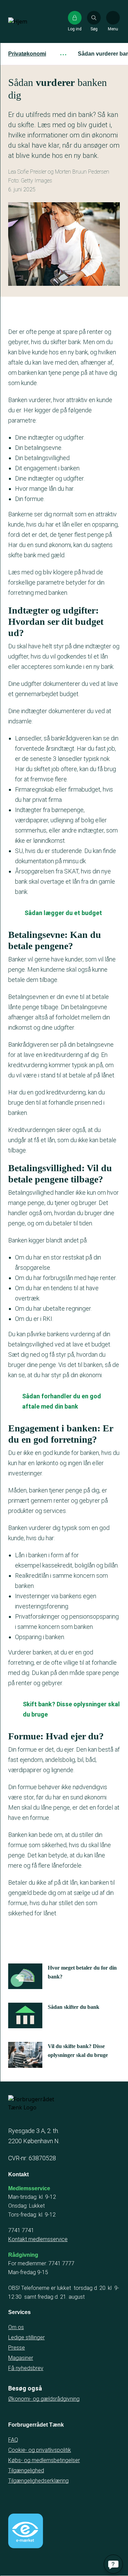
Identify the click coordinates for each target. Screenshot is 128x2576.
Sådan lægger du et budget (63, 913)
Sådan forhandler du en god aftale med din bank (62, 1401)
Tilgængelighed (26, 2470)
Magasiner (21, 2358)
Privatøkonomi (27, 54)
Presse (17, 2348)
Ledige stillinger (26, 2337)
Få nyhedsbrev (26, 2368)
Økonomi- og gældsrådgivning (44, 2399)
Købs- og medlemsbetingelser (44, 2460)
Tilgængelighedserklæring (38, 2481)
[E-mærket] (26, 2531)
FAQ (13, 2440)
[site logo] (30, 21)
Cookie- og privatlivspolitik (40, 2450)
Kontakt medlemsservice (38, 2239)
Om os (16, 2327)
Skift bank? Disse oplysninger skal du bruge (71, 1709)
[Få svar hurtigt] (113, 2564)
